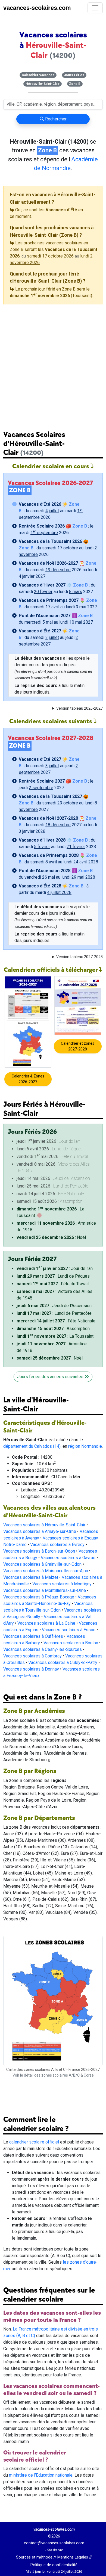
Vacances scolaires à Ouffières (33, 1636)
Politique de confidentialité (54, 2565)
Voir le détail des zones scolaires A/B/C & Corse (53, 2075)
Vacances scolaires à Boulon (71, 1643)
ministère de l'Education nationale (41, 2475)
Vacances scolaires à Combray (32, 1656)
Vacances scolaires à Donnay (31, 1669)
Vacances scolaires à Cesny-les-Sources (43, 1649)
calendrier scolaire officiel (34, 2142)
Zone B (75, 84)
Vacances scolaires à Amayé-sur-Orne (40, 1531)
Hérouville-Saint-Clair (43, 84)
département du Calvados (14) (32, 1446)
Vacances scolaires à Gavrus (68, 1558)
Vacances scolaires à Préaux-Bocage (39, 1597)
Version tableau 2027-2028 (79, 957)
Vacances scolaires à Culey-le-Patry (63, 1662)
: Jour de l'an (55, 1268)
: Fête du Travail (53, 1284)
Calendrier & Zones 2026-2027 (28, 1079)
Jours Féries (74, 75)
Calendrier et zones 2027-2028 (78, 1046)
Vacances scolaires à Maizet (31, 1577)
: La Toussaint (55, 1336)
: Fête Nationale (56, 1321)
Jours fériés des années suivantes (51, 1377)
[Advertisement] (53, 363)
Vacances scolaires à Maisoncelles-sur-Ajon (46, 1571)
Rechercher (55, 119)
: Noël (51, 1237)
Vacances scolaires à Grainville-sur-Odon (42, 1564)
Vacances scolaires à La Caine (46, 1623)
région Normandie (85, 1446)
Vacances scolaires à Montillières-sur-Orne (45, 1590)
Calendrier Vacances (38, 75)
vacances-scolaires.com (37, 8)
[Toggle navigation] (95, 8)
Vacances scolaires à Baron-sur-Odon (39, 1551)
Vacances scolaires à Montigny (62, 1584)
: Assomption (53, 1329)
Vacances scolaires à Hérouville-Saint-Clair (44, 1525)
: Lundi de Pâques (53, 1276)
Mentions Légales (73, 2557)
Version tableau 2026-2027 (79, 708)
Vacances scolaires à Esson (69, 1630)
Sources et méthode (34, 2557)
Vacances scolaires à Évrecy (57, 1545)
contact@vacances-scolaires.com (54, 2543)
